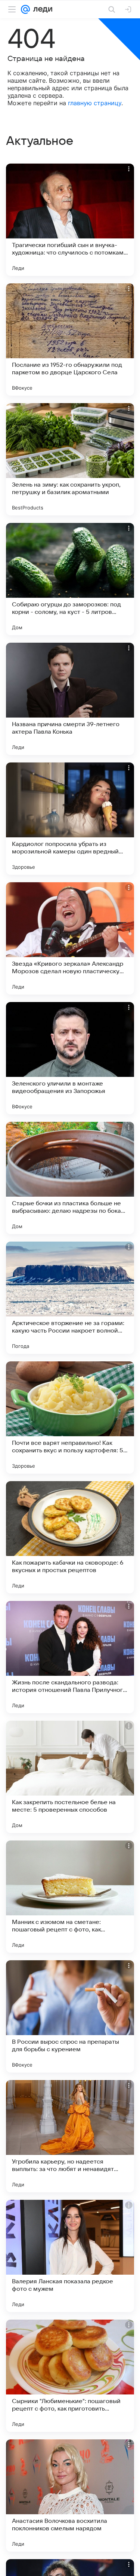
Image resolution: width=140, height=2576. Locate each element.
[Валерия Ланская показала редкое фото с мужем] (70, 2256)
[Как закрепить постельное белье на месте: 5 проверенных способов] (70, 1777)
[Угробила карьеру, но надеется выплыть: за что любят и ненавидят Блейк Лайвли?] (70, 2136)
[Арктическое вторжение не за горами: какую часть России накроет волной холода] (70, 1298)
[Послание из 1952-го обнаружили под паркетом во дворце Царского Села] (70, 339)
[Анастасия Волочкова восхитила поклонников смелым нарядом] (70, 2496)
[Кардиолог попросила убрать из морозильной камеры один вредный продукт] (70, 819)
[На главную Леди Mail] (41, 9)
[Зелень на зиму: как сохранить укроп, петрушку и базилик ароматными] (70, 459)
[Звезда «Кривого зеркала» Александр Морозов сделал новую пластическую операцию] (70, 938)
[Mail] (25, 9)
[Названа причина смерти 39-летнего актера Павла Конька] (70, 699)
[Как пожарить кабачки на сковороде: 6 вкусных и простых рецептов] (70, 1537)
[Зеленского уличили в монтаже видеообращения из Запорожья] (70, 1058)
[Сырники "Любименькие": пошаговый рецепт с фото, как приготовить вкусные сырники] (70, 2376)
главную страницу (95, 103)
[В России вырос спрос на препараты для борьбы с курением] (70, 2016)
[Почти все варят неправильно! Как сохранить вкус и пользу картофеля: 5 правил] (70, 1418)
